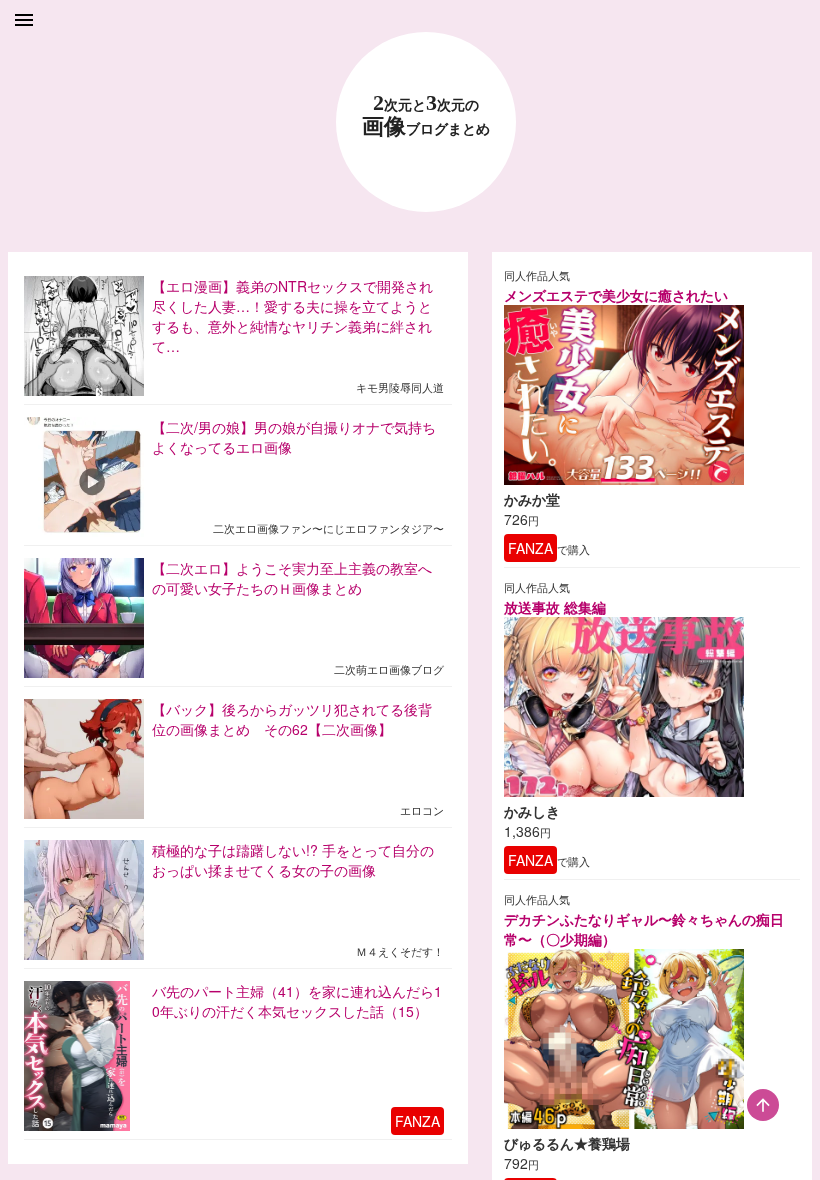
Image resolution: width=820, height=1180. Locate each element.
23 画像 (426, 115)
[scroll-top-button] (763, 1105)
